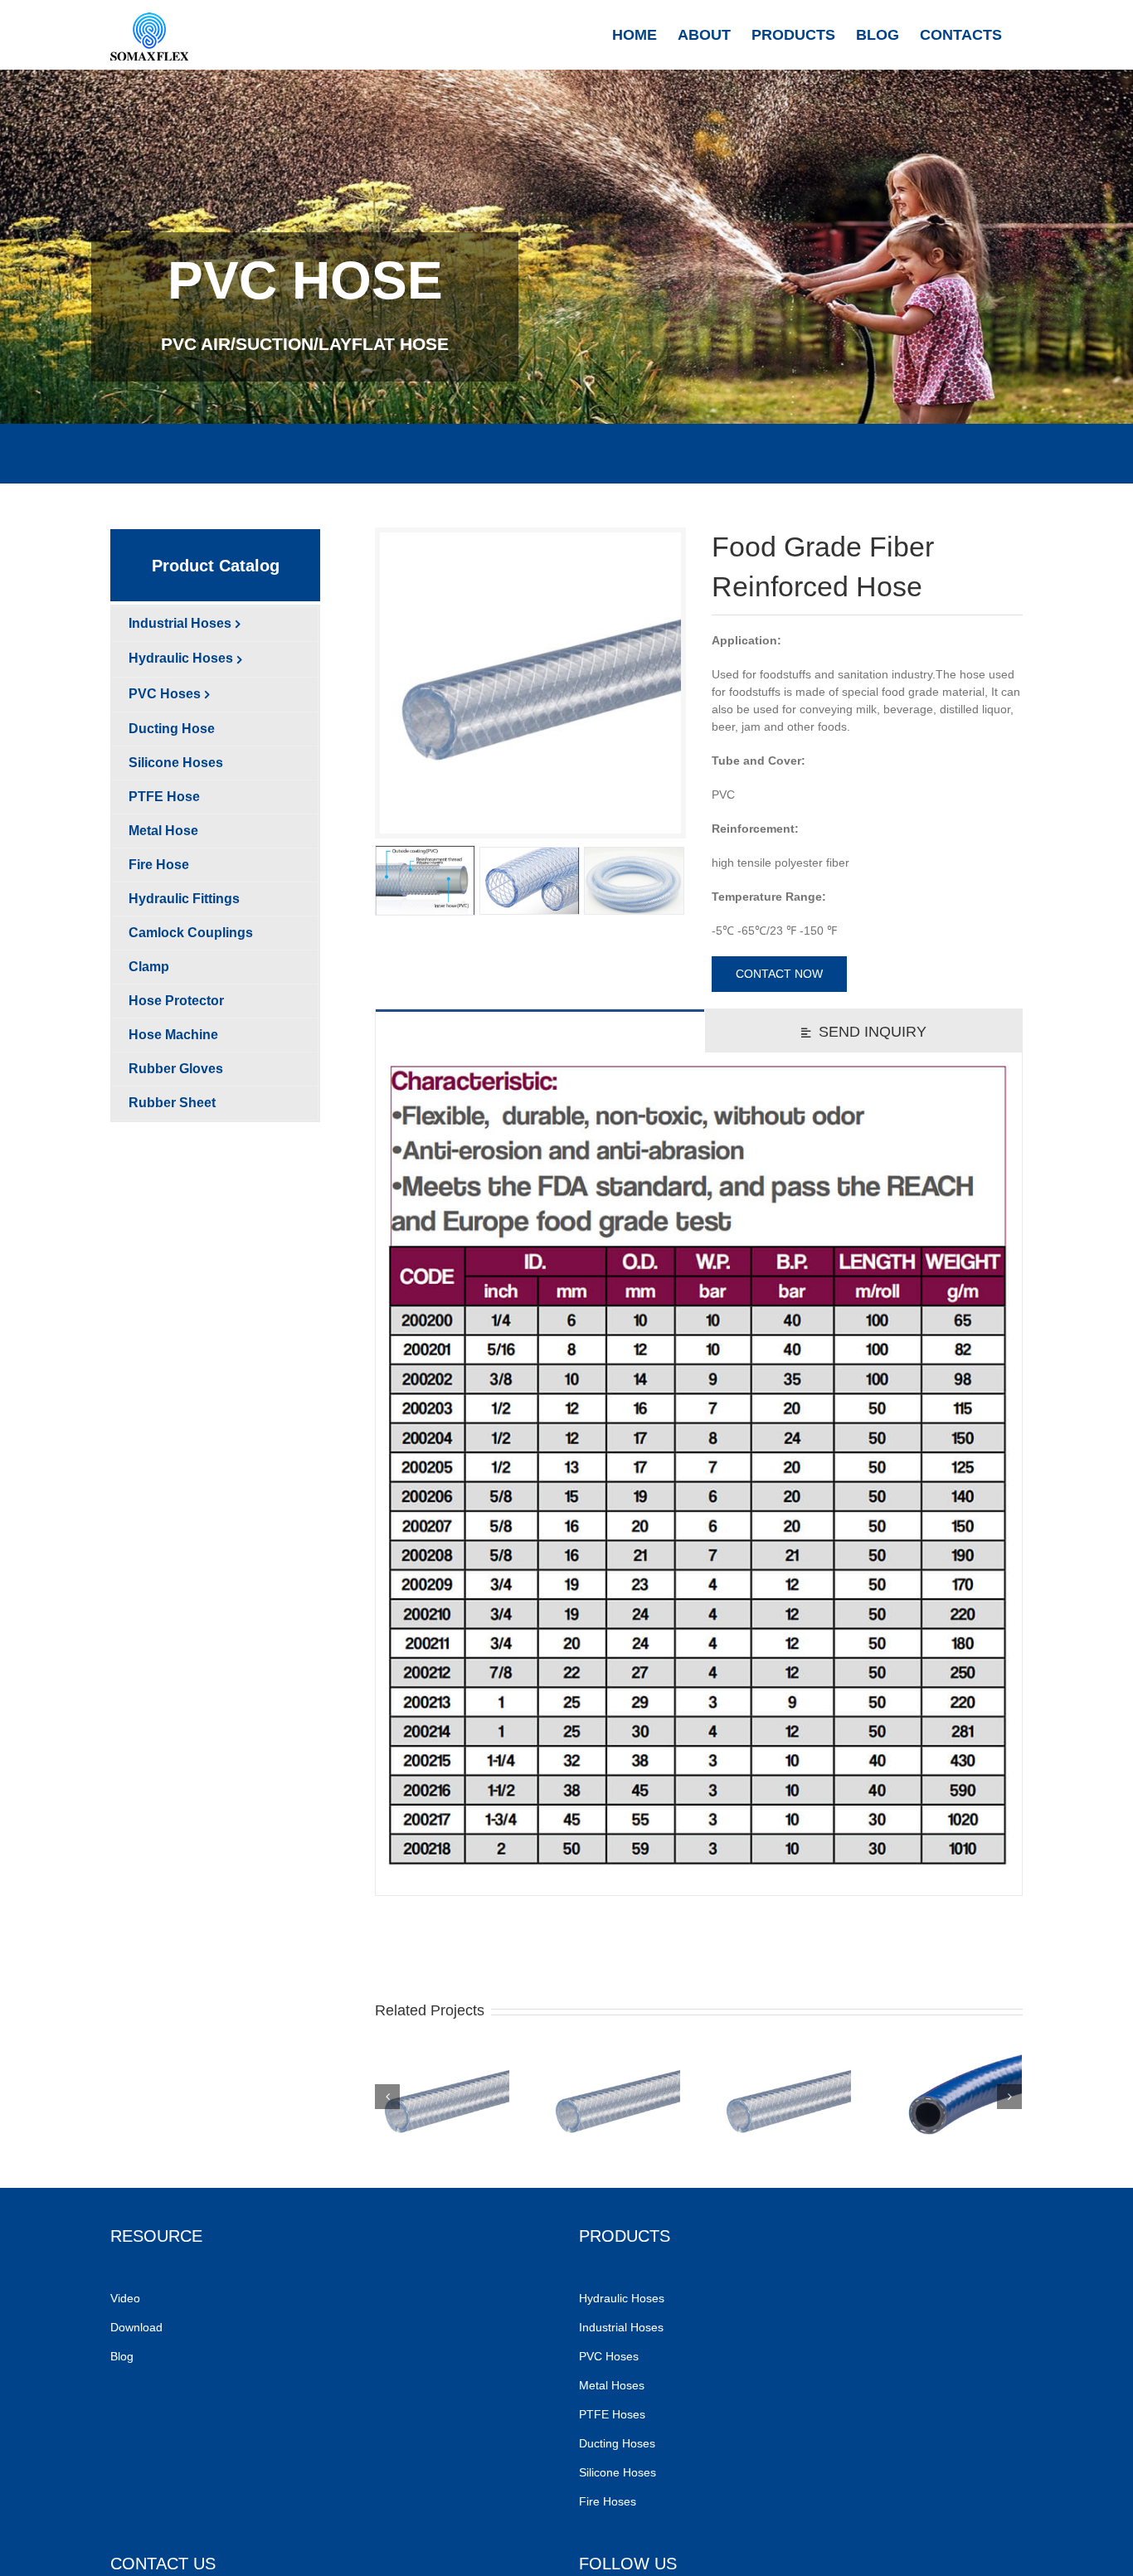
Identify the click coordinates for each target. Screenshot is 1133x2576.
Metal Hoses (612, 2385)
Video (125, 2298)
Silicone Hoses (619, 2472)
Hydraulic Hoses (622, 2298)
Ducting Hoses (619, 2443)
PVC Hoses (609, 2356)
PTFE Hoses (614, 2414)
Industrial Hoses (623, 2327)
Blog (122, 2356)
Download (136, 2327)
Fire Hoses (609, 2501)
